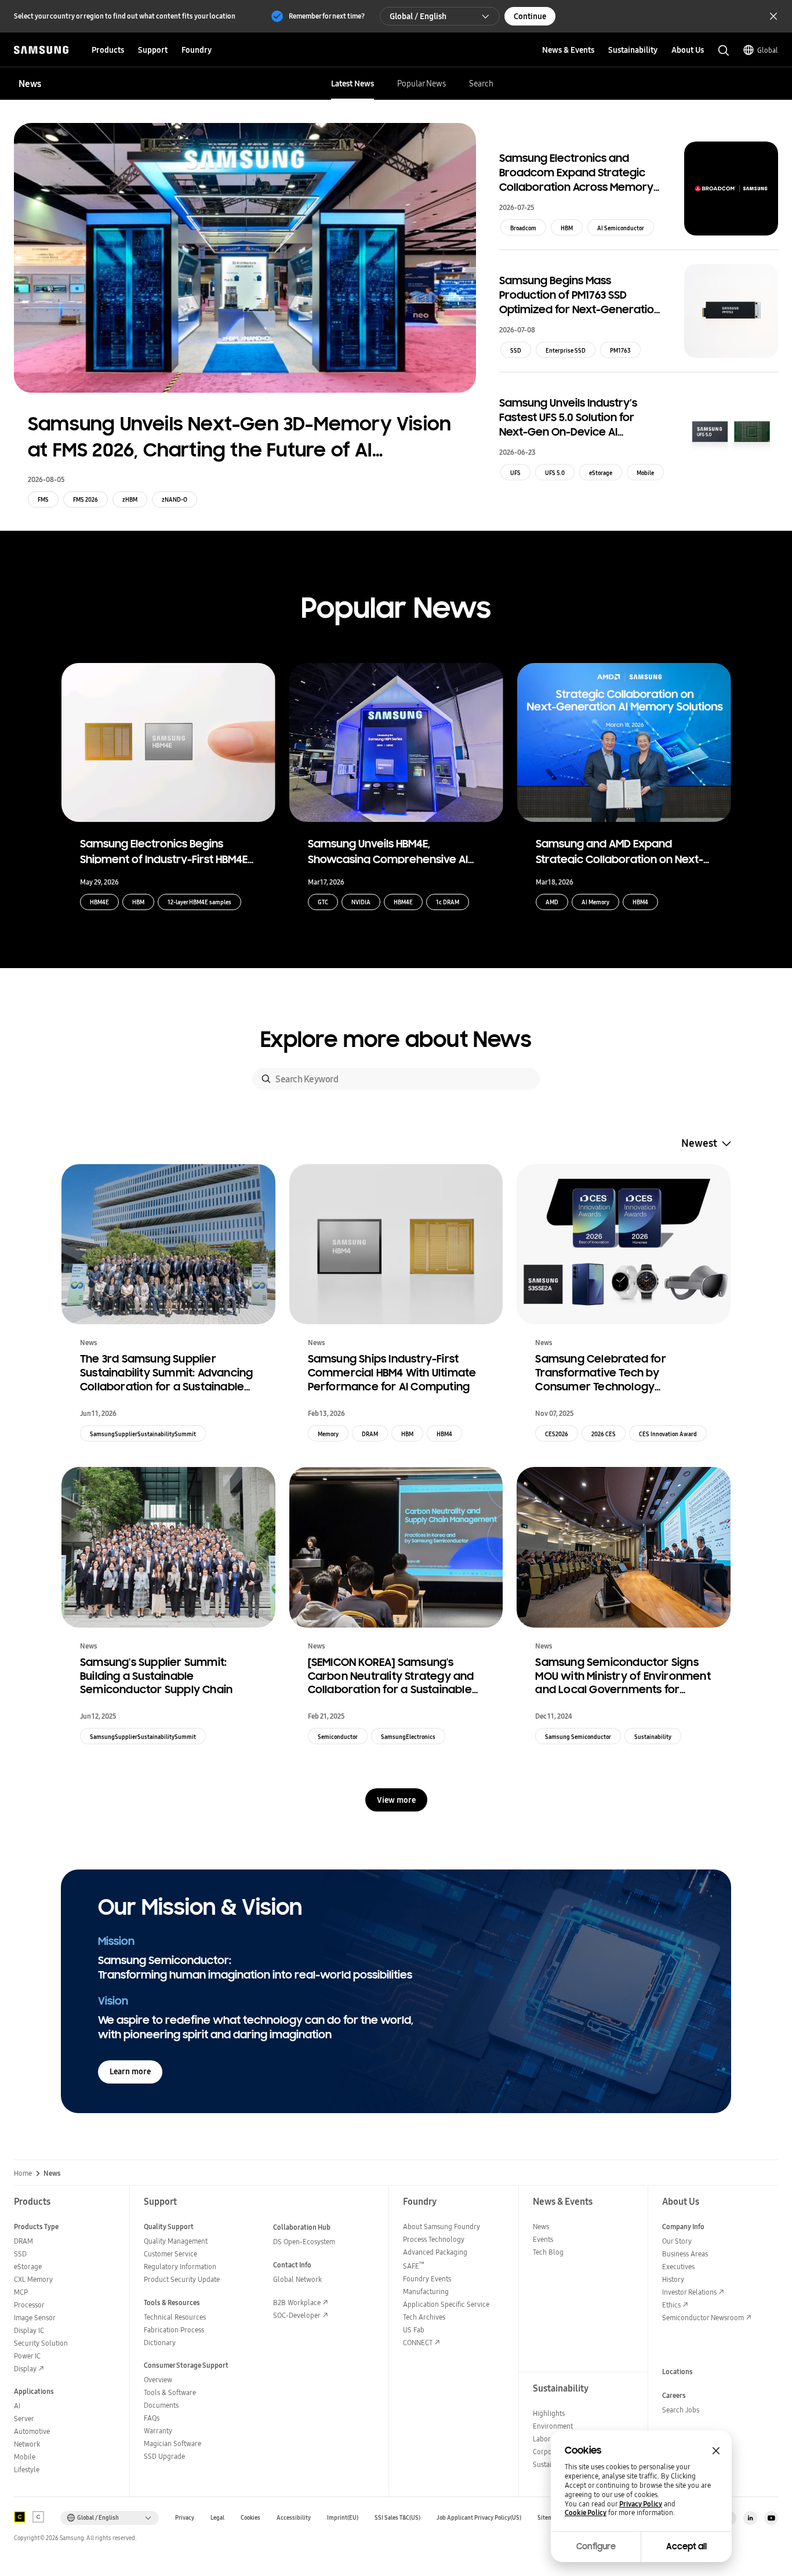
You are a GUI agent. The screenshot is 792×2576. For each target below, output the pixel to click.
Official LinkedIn (750, 2518)
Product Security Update (182, 2279)
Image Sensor (35, 2318)
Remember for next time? (327, 16)
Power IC (27, 2356)
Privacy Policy (641, 2504)
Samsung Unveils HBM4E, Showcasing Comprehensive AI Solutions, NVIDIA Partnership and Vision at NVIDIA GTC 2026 (392, 850)
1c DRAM (448, 902)
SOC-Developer (297, 2315)
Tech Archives (424, 2317)
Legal (217, 2518)
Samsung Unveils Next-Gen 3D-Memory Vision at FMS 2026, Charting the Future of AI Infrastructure (239, 438)
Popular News (422, 84)
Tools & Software (170, 2392)
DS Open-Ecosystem (304, 2242)
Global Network (297, 2279)
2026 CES (604, 1434)
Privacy (185, 2518)
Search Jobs (681, 2410)
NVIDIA (361, 902)
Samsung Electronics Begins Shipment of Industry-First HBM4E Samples (164, 850)
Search (481, 84)
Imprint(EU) (343, 2518)
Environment (553, 2426)
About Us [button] (688, 50)
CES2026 (557, 1434)
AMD (552, 902)
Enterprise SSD (566, 350)
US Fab (414, 2330)
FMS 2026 (86, 499)
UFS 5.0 (555, 473)
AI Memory (595, 902)
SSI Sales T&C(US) (397, 2518)
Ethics (671, 2305)
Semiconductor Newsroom (703, 2318)
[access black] (20, 2517)
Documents (161, 2405)
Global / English (418, 16)
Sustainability (653, 1737)
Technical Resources (175, 2317)
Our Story (677, 2241)
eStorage (601, 473)
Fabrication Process (174, 2330)
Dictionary (160, 2343)
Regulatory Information (180, 2267)
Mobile (645, 473)
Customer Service (170, 2254)
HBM (567, 228)
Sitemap (548, 2518)
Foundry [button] (197, 50)
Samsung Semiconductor (578, 1737)
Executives (678, 2267)
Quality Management (176, 2241)
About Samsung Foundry (442, 2227)
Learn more (130, 2071)
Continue (530, 16)
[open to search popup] (724, 50)
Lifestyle (27, 2470)
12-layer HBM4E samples (199, 902)
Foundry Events (427, 2279)
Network (27, 2444)
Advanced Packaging (435, 2252)
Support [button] (153, 50)
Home (23, 2173)
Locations (677, 2372)
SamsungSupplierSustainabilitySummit (143, 1434)
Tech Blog (548, 2252)
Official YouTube (771, 2518)
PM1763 (620, 350)
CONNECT (418, 2343)
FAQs (152, 2418)
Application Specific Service (446, 2304)
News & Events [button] (568, 50)
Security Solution (41, 2343)
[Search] (266, 1079)
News (541, 2227)
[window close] (716, 2451)
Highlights (549, 2413)
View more (396, 1800)
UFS (515, 473)
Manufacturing (426, 2291)
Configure (596, 2546)
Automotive (32, 2431)
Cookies (250, 2518)
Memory (328, 1434)
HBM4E (99, 902)
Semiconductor (338, 1737)
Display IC (29, 2330)
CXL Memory (33, 2279)
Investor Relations (689, 2292)
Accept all (686, 2546)
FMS (43, 499)
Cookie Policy (586, 2513)
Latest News (353, 84)
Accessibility (294, 2518)
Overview (158, 2380)
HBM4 (640, 902)
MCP (21, 2292)
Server (24, 2419)
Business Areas (685, 2254)
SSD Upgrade (164, 2456)
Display (25, 2369)
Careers (674, 2395)
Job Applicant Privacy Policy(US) (479, 2518)
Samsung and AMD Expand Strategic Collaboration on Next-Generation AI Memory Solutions (620, 850)
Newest (699, 1143)
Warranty (158, 2431)
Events (543, 2239)
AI (17, 2406)
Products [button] (108, 50)
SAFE (414, 2266)
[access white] (38, 2517)
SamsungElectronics (408, 1737)
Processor (29, 2305)
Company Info (683, 2227)
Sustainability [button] (633, 50)
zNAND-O (175, 499)
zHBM (130, 499)
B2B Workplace (297, 2303)
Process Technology (434, 2239)
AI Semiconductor (621, 228)
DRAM (370, 1434)
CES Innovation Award (668, 1434)
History (673, 2279)
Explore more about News (396, 1040)
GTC (323, 902)
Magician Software (172, 2443)
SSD (516, 350)
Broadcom (523, 228)
